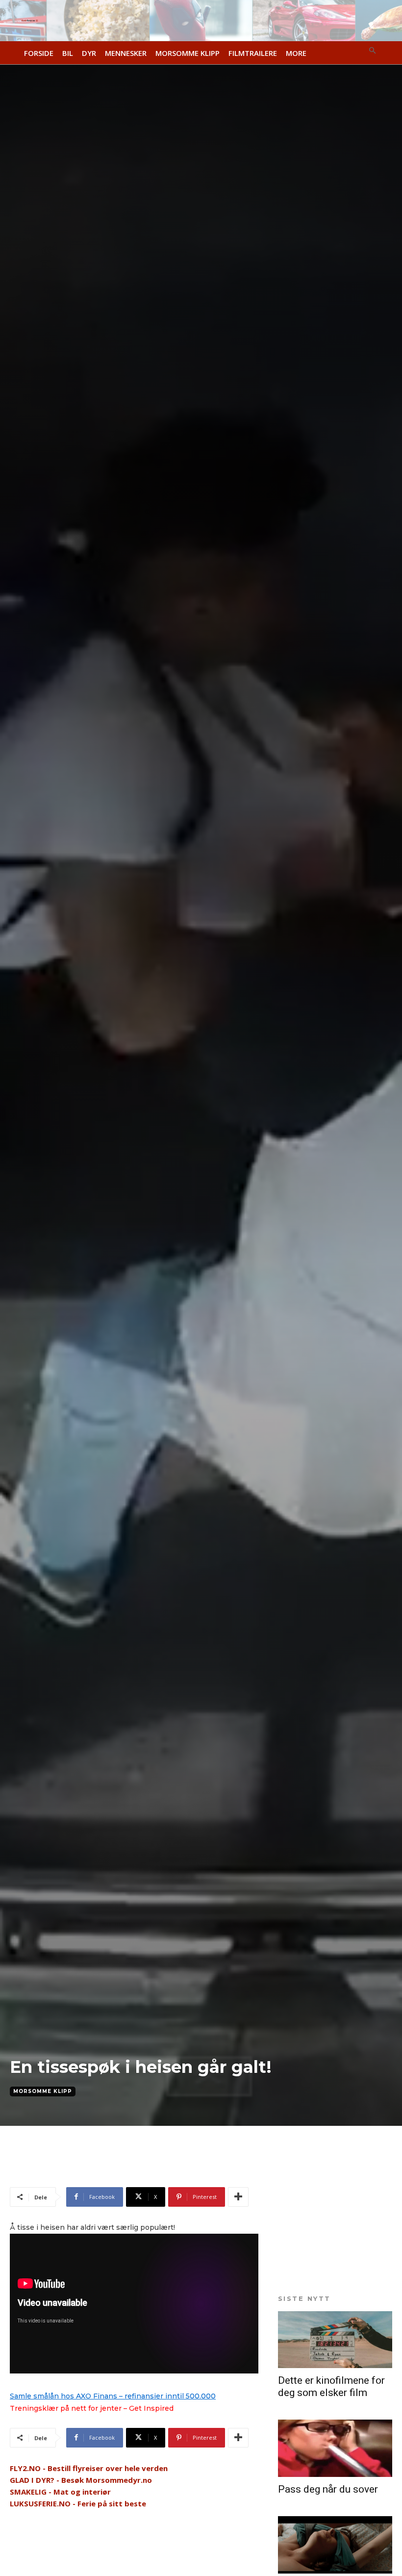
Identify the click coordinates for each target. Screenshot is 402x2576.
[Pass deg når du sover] (335, 2448)
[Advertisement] (125, 2170)
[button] (373, 51)
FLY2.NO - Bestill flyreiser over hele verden (89, 2468)
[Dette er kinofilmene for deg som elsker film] (335, 2340)
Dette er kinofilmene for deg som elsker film (331, 2386)
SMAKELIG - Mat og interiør (60, 2492)
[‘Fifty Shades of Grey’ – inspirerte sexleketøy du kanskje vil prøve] (335, 2545)
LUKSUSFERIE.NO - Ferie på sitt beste (78, 2503)
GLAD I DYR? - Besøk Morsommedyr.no (81, 2480)
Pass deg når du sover (328, 2489)
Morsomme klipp (43, 2091)
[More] (238, 2197)
